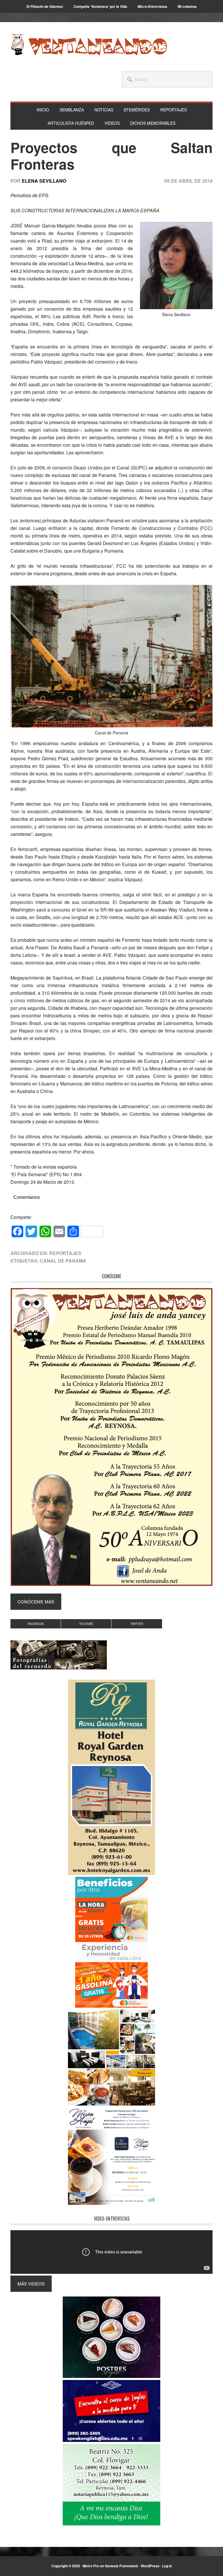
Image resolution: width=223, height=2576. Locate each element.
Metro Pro (91, 2566)
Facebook (36, 1624)
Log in (167, 2566)
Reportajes (65, 1253)
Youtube (86, 1624)
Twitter (137, 1624)
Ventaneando (89, 44)
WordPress (150, 2566)
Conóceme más (36, 1602)
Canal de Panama (63, 1261)
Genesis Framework (122, 2566)
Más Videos (31, 2284)
